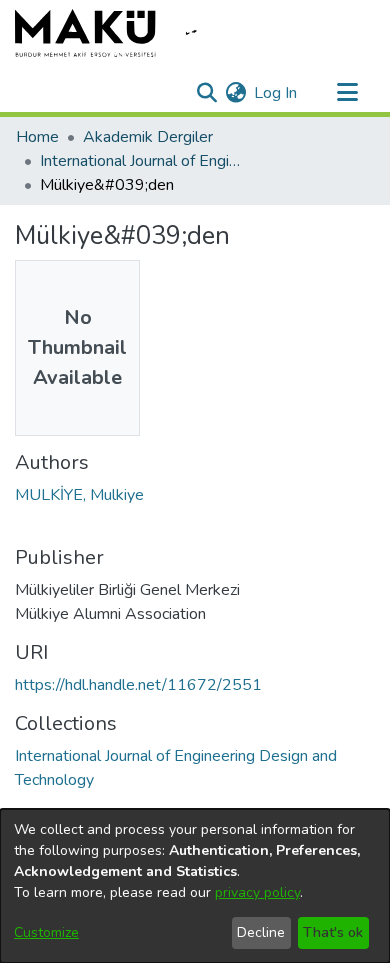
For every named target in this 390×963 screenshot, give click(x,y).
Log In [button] (276, 93)
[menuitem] (235, 93)
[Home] (120, 33)
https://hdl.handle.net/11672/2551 (138, 685)
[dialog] (195, 886)
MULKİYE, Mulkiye (79, 495)
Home (37, 137)
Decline (261, 932)
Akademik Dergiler (148, 137)
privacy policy (257, 892)
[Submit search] (206, 93)
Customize (46, 932)
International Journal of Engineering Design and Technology (140, 161)
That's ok (333, 932)
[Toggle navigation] (347, 93)
